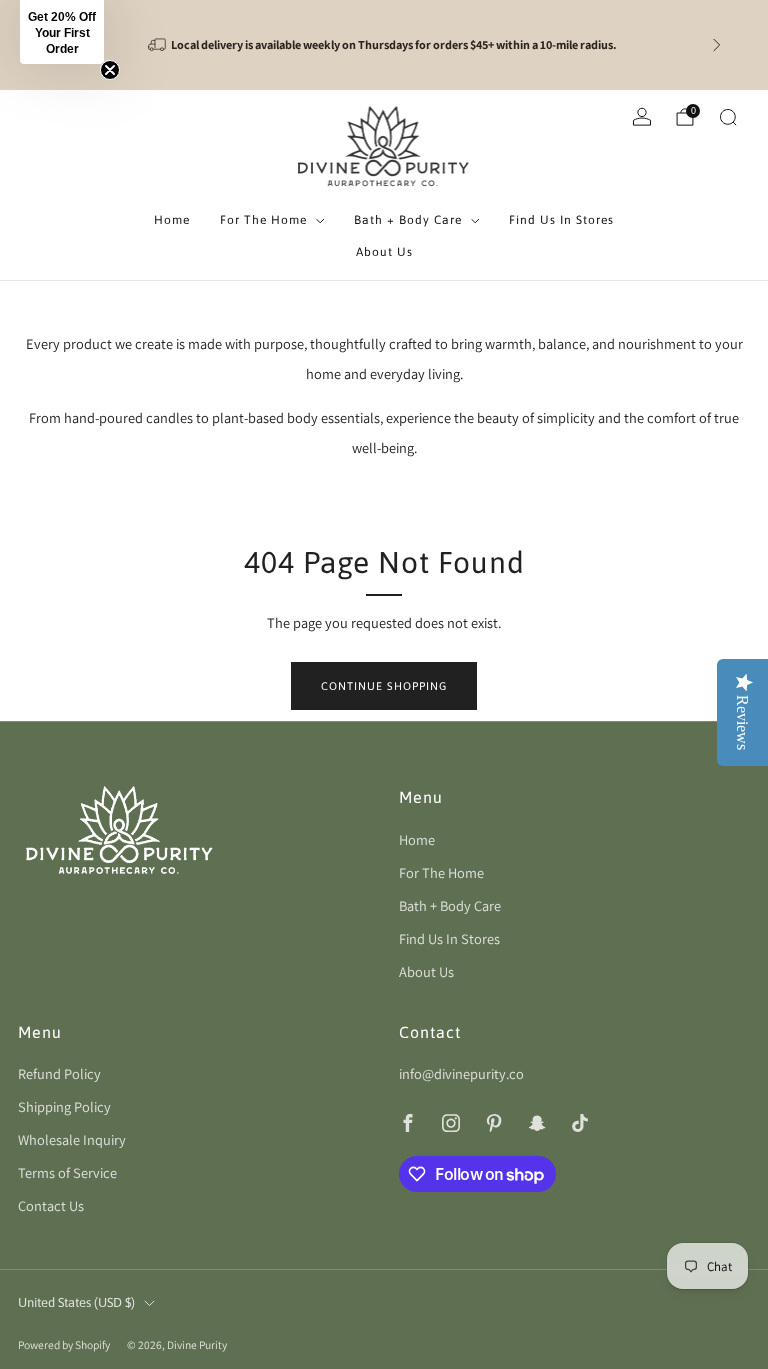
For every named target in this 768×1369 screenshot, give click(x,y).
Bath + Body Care (408, 220)
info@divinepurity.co (461, 1073)
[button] (62, 32)
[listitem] (384, 45)
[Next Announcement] (717, 45)
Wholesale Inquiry (72, 1139)
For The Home (263, 220)
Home (172, 220)
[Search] (728, 117)
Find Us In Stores (561, 220)
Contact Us (51, 1205)
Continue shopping (384, 686)
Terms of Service (67, 1172)
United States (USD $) (76, 1302)
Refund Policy (59, 1073)
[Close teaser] (110, 70)
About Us (384, 252)
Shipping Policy (64, 1106)
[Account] (642, 117)
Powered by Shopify (64, 1344)
